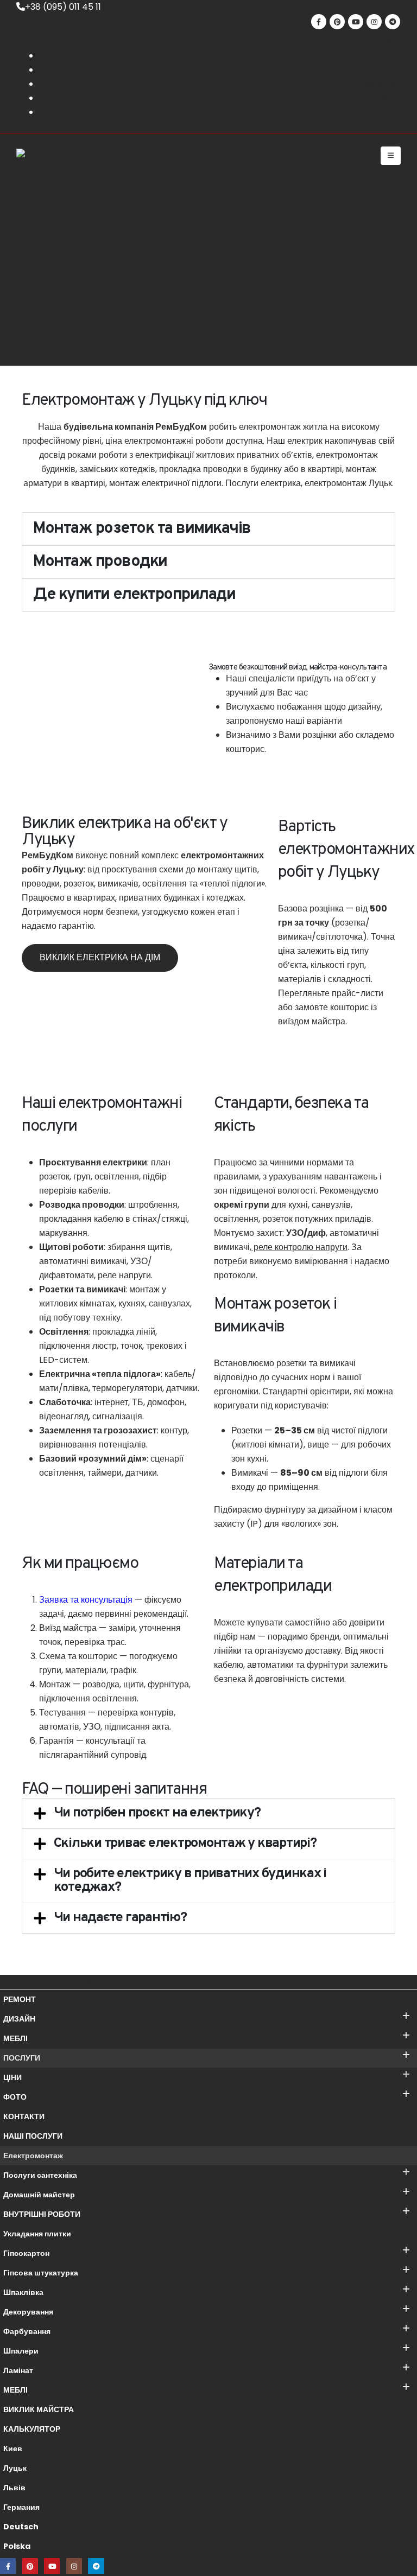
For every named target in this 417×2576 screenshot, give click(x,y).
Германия (21, 2507)
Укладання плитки (37, 2234)
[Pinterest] (337, 22)
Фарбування (27, 2331)
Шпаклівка (23, 2292)
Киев (13, 2449)
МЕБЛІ (15, 2038)
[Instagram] (374, 22)
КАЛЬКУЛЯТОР (32, 2429)
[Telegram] (393, 22)
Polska (17, 2546)
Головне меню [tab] (79, 1982)
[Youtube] (356, 22)
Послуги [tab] (225, 1982)
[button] (391, 156)
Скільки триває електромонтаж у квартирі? (185, 1844)
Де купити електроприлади (134, 595)
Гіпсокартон (26, 2253)
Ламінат (18, 2370)
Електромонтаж (33, 2156)
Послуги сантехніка (40, 2175)
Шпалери (21, 2351)
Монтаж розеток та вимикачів (142, 529)
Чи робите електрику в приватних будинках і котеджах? (190, 1881)
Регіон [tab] (354, 1982)
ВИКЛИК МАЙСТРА (39, 2409)
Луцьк (15, 2468)
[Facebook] (319, 22)
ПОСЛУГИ (22, 2058)
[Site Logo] (54, 156)
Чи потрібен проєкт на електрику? (157, 1813)
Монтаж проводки (100, 562)
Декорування (28, 2312)
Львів (14, 2488)
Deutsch (21, 2527)
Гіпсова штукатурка (41, 2273)
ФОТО (15, 2097)
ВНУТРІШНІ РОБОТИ (42, 2214)
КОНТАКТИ (24, 2116)
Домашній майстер (39, 2195)
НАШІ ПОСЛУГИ (33, 2136)
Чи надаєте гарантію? (120, 1918)
